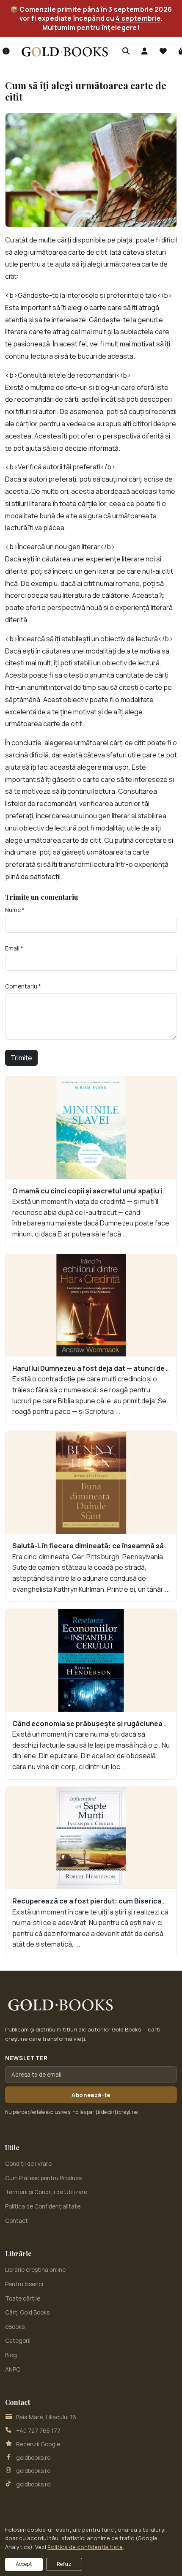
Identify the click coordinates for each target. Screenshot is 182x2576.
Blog (11, 2355)
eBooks (15, 2327)
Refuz (64, 2564)
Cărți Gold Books (27, 2312)
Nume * (15, 910)
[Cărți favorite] (163, 52)
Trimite (21, 1058)
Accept (24, 2564)
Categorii (18, 2341)
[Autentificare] (144, 52)
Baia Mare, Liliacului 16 (46, 2417)
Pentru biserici (24, 2284)
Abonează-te (91, 2095)
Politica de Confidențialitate (43, 2206)
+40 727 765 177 (38, 2431)
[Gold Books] (65, 51)
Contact (17, 2221)
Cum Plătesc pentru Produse (43, 2178)
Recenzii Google (38, 2444)
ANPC (13, 2369)
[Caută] (126, 52)
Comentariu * (23, 986)
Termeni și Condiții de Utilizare (46, 2192)
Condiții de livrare (28, 2164)
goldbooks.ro (33, 2458)
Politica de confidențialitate (85, 2547)
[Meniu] (6, 52)
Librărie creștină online (35, 2270)
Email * (14, 948)
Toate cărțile (23, 2298)
